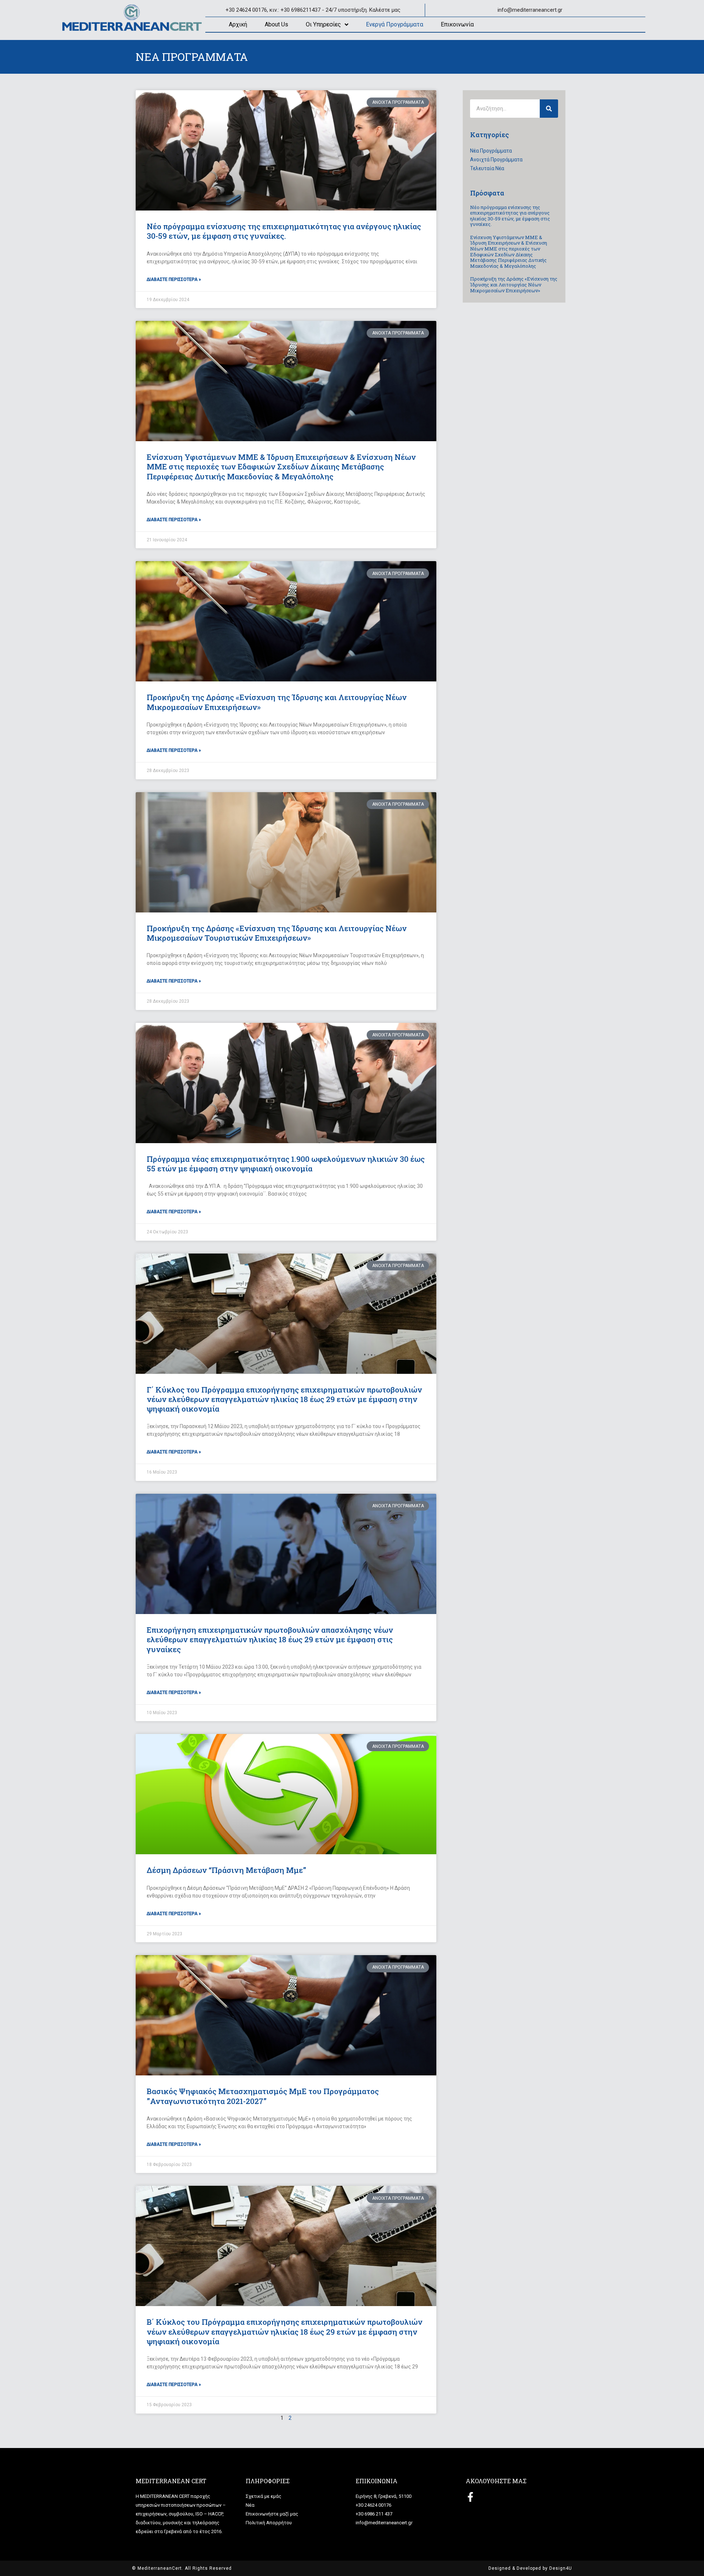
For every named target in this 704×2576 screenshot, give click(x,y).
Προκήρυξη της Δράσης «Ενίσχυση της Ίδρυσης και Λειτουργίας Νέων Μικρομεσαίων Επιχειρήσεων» (277, 702)
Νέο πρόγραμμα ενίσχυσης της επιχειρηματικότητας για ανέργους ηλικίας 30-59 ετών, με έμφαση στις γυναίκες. (284, 231)
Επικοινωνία (457, 24)
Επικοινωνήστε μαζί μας (272, 2514)
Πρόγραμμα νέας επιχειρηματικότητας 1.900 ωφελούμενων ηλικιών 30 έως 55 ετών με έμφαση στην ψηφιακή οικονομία (286, 1164)
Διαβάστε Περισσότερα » (174, 279)
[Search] (549, 109)
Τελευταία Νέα (487, 168)
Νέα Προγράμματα (491, 151)
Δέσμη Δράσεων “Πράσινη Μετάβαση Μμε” (226, 1870)
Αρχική (238, 24)
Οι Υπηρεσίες (323, 24)
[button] (688, 10)
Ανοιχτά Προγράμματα (496, 160)
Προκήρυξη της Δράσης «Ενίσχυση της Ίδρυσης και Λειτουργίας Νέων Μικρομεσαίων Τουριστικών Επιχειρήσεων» (277, 933)
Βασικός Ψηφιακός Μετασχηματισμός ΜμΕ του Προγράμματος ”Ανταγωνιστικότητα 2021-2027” (263, 2096)
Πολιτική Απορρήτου (269, 2523)
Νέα (250, 2505)
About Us (276, 24)
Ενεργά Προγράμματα (395, 24)
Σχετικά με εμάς (263, 2496)
